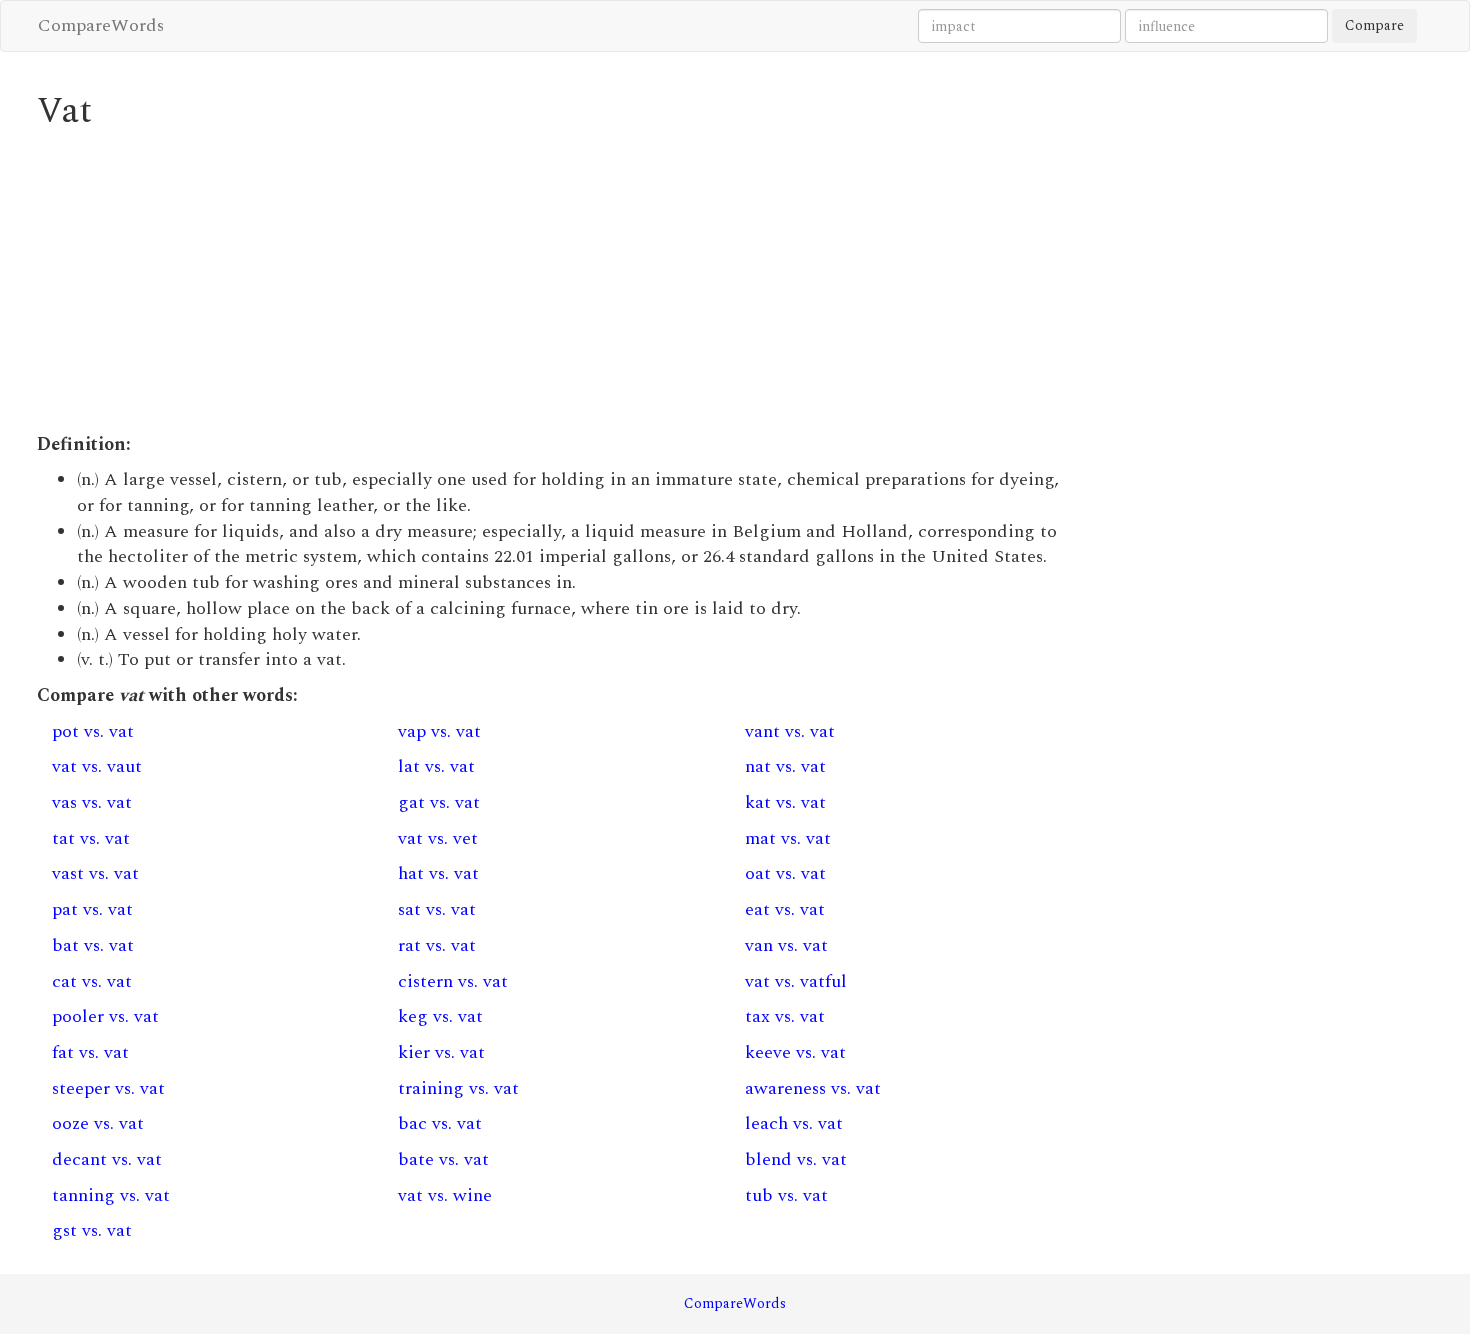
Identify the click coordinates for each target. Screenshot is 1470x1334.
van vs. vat (786, 945)
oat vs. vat (785, 873)
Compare (1374, 25)
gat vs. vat (439, 802)
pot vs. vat (93, 731)
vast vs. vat (95, 873)
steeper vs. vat (108, 1088)
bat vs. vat (93, 945)
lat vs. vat (436, 766)
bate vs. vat (443, 1159)
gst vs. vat (92, 1230)
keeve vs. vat (795, 1052)
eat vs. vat (785, 909)
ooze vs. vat (98, 1123)
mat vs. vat (788, 838)
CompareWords (101, 25)
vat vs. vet (438, 838)
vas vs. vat (92, 802)
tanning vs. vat (111, 1195)
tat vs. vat (91, 838)
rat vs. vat (437, 945)
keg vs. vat (440, 1016)
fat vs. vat (90, 1052)
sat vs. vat (437, 909)
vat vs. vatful (796, 981)
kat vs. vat (785, 802)
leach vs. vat (794, 1123)
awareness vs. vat (813, 1088)
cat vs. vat (92, 981)
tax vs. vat (785, 1016)
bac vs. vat (440, 1123)
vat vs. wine (445, 1195)
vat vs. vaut (97, 766)
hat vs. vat (438, 873)
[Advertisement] (557, 282)
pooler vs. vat (105, 1016)
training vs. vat (458, 1088)
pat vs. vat (92, 909)
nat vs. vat (785, 766)
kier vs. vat (441, 1052)
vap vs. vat (439, 731)
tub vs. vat (786, 1195)
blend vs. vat (796, 1159)
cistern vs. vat (453, 981)
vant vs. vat (790, 731)
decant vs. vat (107, 1159)
